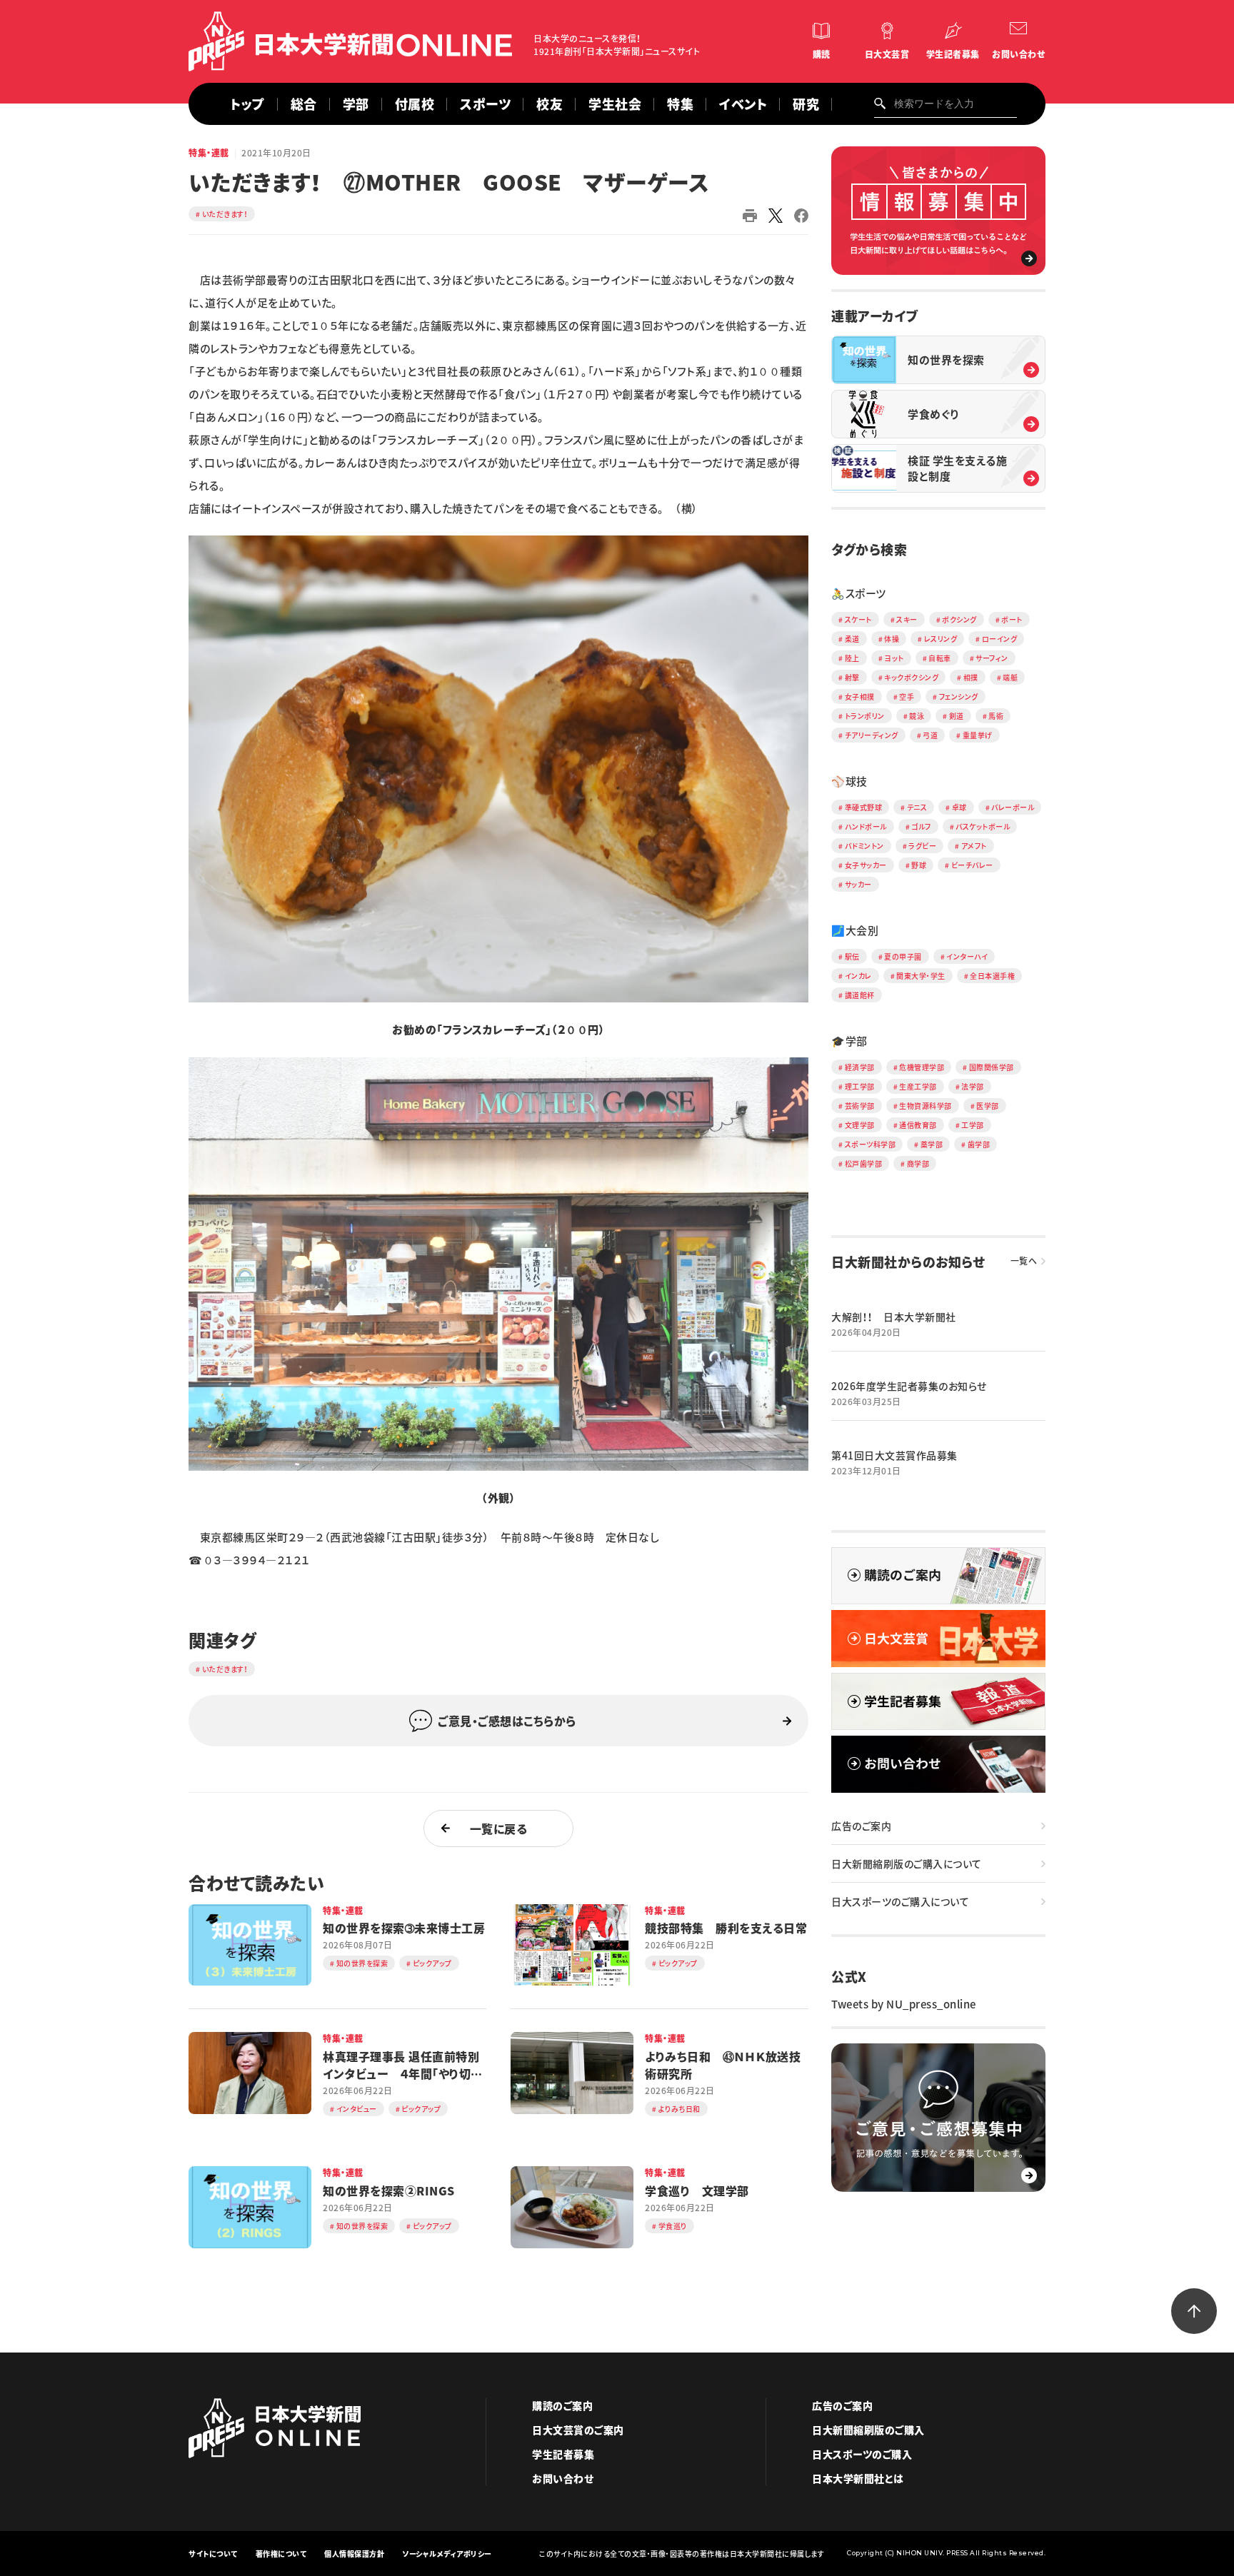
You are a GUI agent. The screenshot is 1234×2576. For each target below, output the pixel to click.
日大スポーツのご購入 (862, 2454)
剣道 (957, 716)
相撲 (971, 677)
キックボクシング (911, 677)
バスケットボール (983, 826)
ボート (1012, 619)
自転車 (940, 658)
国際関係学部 (992, 1067)
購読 (822, 54)
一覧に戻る (499, 1828)
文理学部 (860, 1125)
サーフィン (992, 658)
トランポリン (865, 716)
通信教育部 (918, 1125)
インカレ (858, 976)
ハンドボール (866, 826)
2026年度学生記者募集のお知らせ (909, 1386)
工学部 (973, 1125)
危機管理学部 (922, 1067)
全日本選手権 (992, 976)
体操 (892, 639)
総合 (304, 104)
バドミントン (864, 846)
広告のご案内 (861, 1826)
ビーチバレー (972, 865)
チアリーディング (872, 735)
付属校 (415, 104)
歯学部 (979, 1144)
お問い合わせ (1018, 54)
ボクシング (959, 619)
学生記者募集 (953, 54)
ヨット (894, 658)
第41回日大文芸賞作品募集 (894, 1455)
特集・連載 (209, 153)
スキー (907, 619)
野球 (919, 865)
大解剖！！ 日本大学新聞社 (894, 1317)
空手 (907, 696)
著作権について (281, 2554)
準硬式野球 (864, 807)
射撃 (852, 677)
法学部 (973, 1086)
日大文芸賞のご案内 (578, 2430)
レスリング (941, 639)
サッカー (858, 884)
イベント (743, 104)
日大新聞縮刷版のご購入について (907, 1863)
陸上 (852, 658)
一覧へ (1024, 1261)
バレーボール (1013, 807)
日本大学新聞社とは (858, 2478)
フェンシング (959, 696)
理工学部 (860, 1086)
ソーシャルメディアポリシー (447, 2554)
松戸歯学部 (864, 1163)
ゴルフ (921, 826)
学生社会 (615, 104)
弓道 (930, 735)
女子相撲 (860, 696)
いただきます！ (225, 214)
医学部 (988, 1106)
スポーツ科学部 (871, 1144)
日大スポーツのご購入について (900, 1901)
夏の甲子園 (903, 956)
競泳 (917, 716)
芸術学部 (860, 1106)
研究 (806, 104)
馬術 (996, 716)
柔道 (852, 639)
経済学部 (860, 1067)
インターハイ (967, 956)
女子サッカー (866, 865)
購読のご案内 (562, 2405)
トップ (247, 104)
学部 (356, 104)
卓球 (959, 807)
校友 (550, 104)
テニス (917, 807)
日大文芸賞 (887, 54)
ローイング (1000, 639)
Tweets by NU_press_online (904, 2004)
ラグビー (922, 846)
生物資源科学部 (925, 1106)
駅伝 (852, 956)
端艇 (1010, 677)
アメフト (974, 846)
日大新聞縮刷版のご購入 (868, 2430)
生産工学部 (918, 1086)
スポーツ (485, 104)
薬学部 (932, 1144)
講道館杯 (860, 995)
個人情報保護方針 (354, 2554)
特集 (680, 104)
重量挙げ (978, 735)
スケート (858, 619)
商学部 (918, 1163)
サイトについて (213, 2554)
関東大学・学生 (921, 976)
